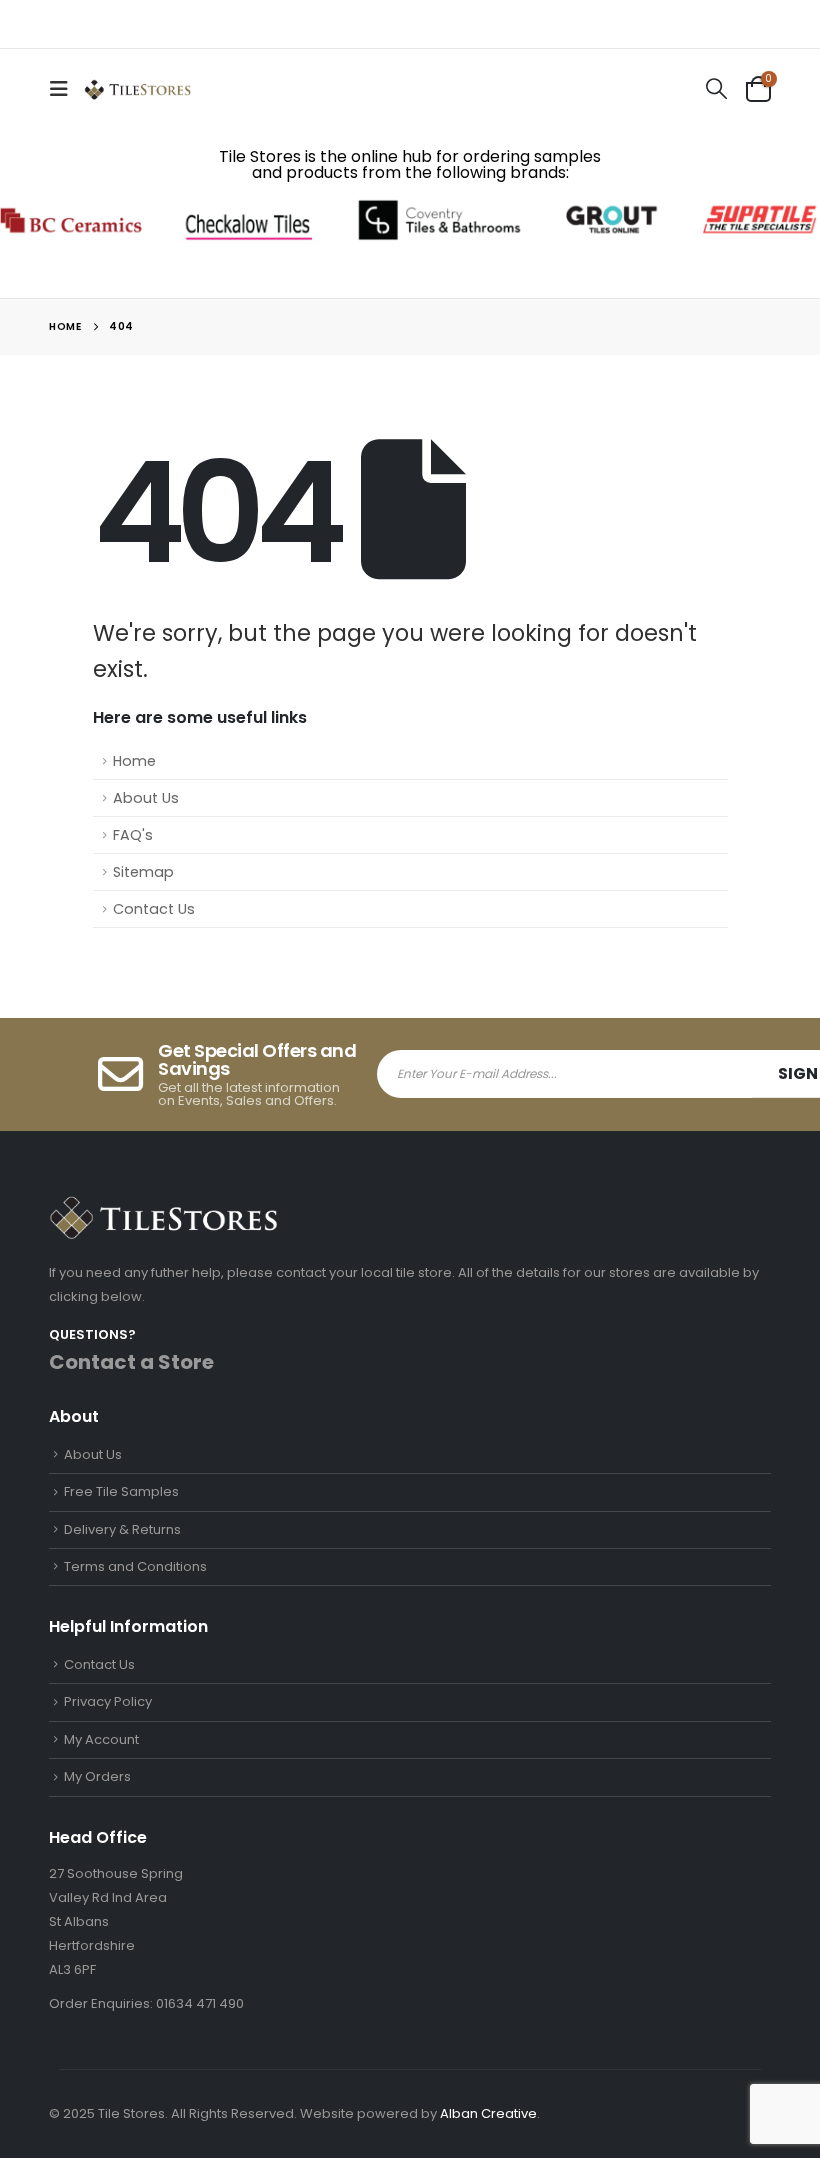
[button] (65, 89)
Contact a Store (131, 1362)
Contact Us (154, 909)
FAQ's (133, 835)
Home (134, 761)
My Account (101, 1739)
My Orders (97, 1776)
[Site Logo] (137, 88)
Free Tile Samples (121, 1491)
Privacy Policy (108, 1701)
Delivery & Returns (122, 1529)
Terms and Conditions (135, 1566)
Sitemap (143, 872)
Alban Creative (488, 2113)
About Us (146, 798)
